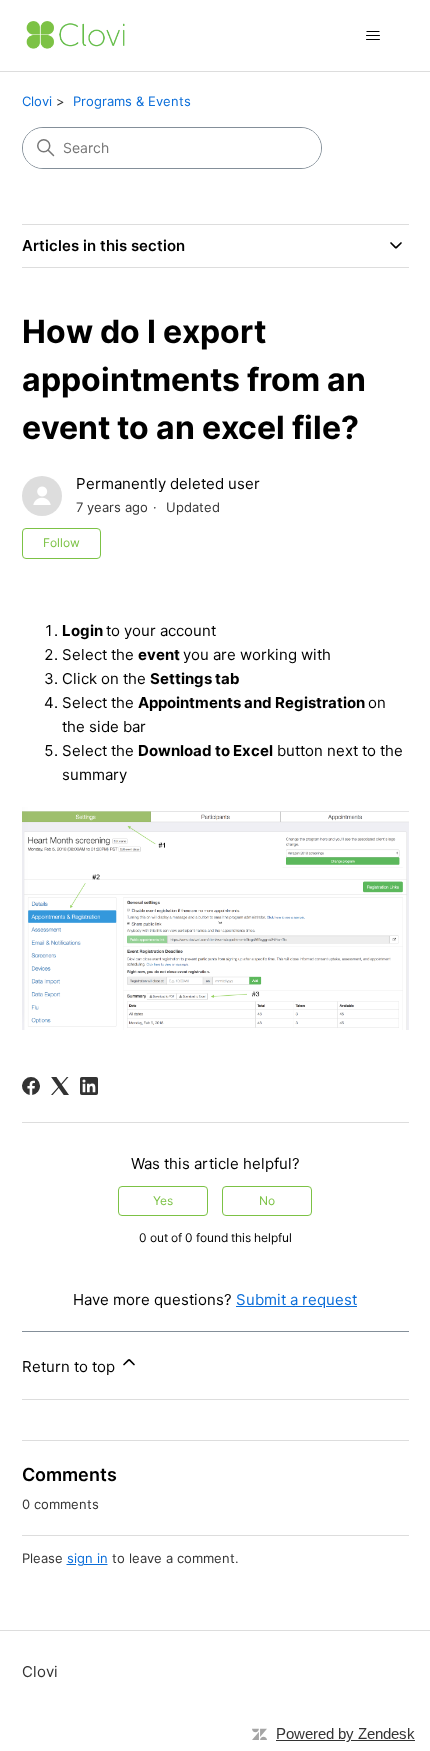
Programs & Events (132, 101)
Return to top (70, 1366)
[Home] (76, 35)
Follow (61, 542)
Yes (163, 1200)
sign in (87, 1558)
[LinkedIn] (89, 1086)
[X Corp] (60, 1086)
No (267, 1200)
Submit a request (296, 1299)
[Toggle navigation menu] (373, 36)
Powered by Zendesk (345, 1733)
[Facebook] (31, 1086)
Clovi (37, 101)
